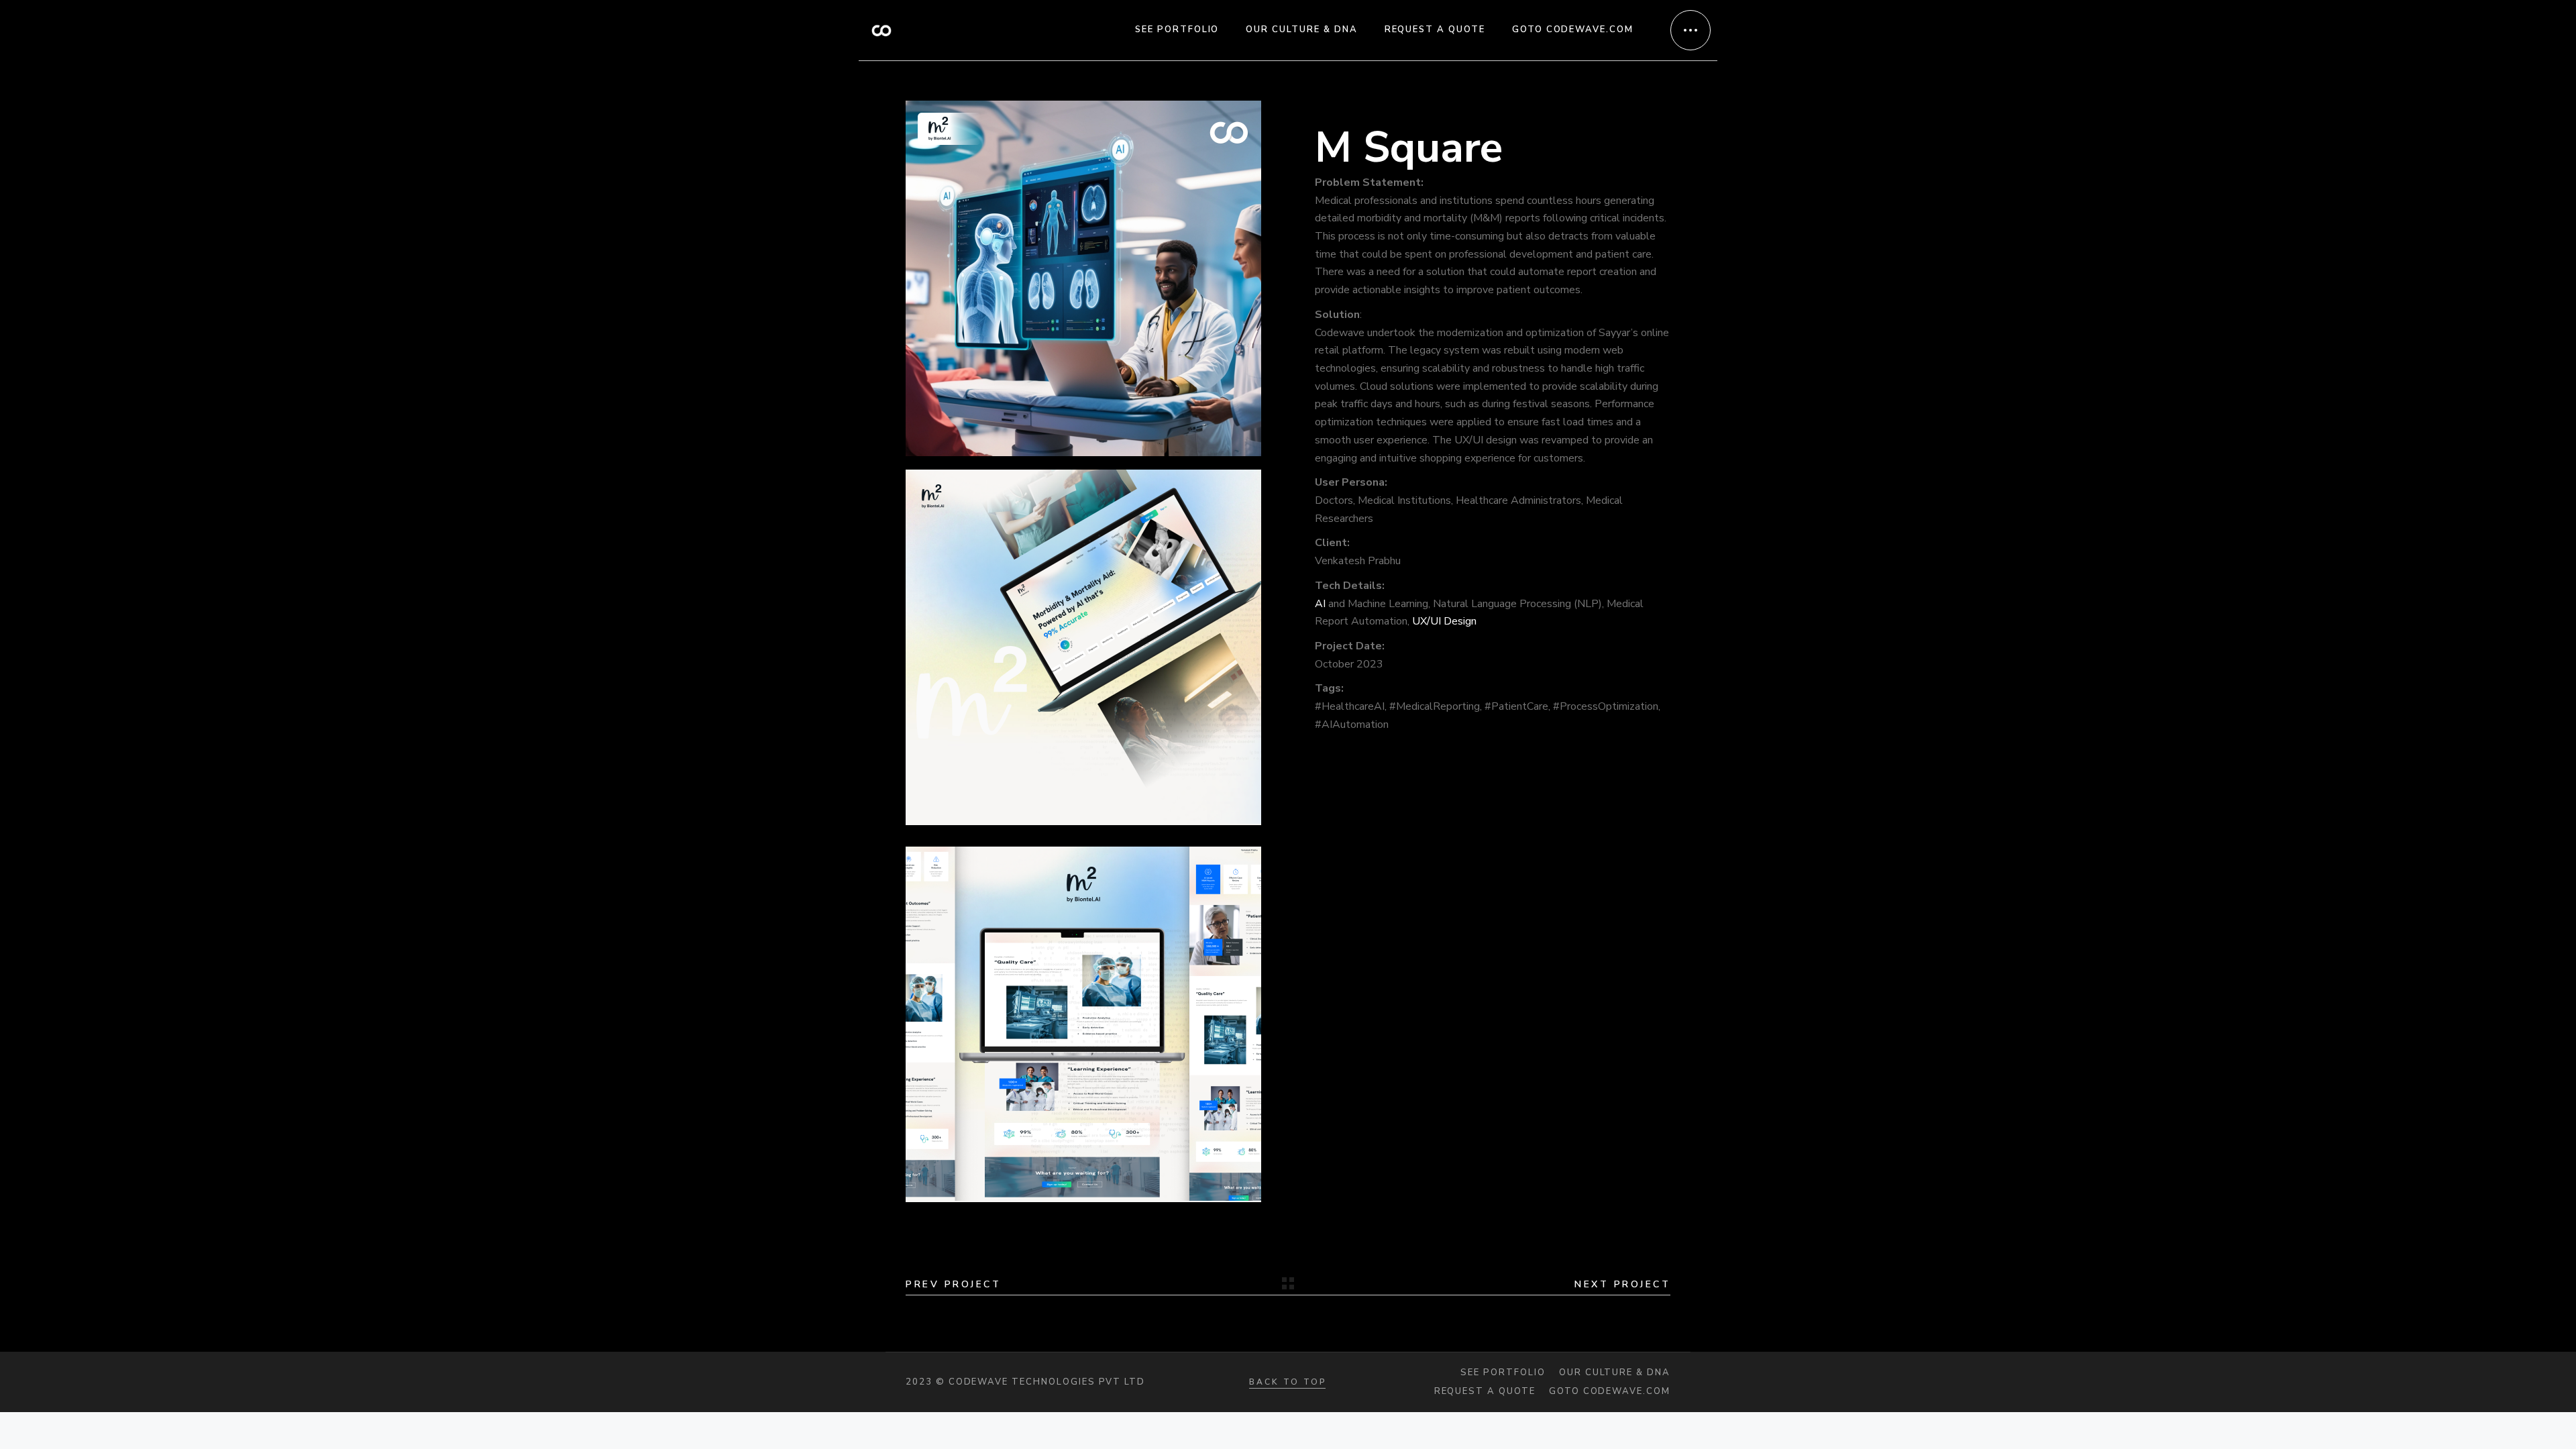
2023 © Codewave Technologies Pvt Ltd (1025, 1382)
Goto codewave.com (1610, 1392)
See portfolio (1503, 1373)
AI (1320, 604)
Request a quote (1485, 1392)
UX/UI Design (1444, 621)
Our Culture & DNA (1615, 1373)
